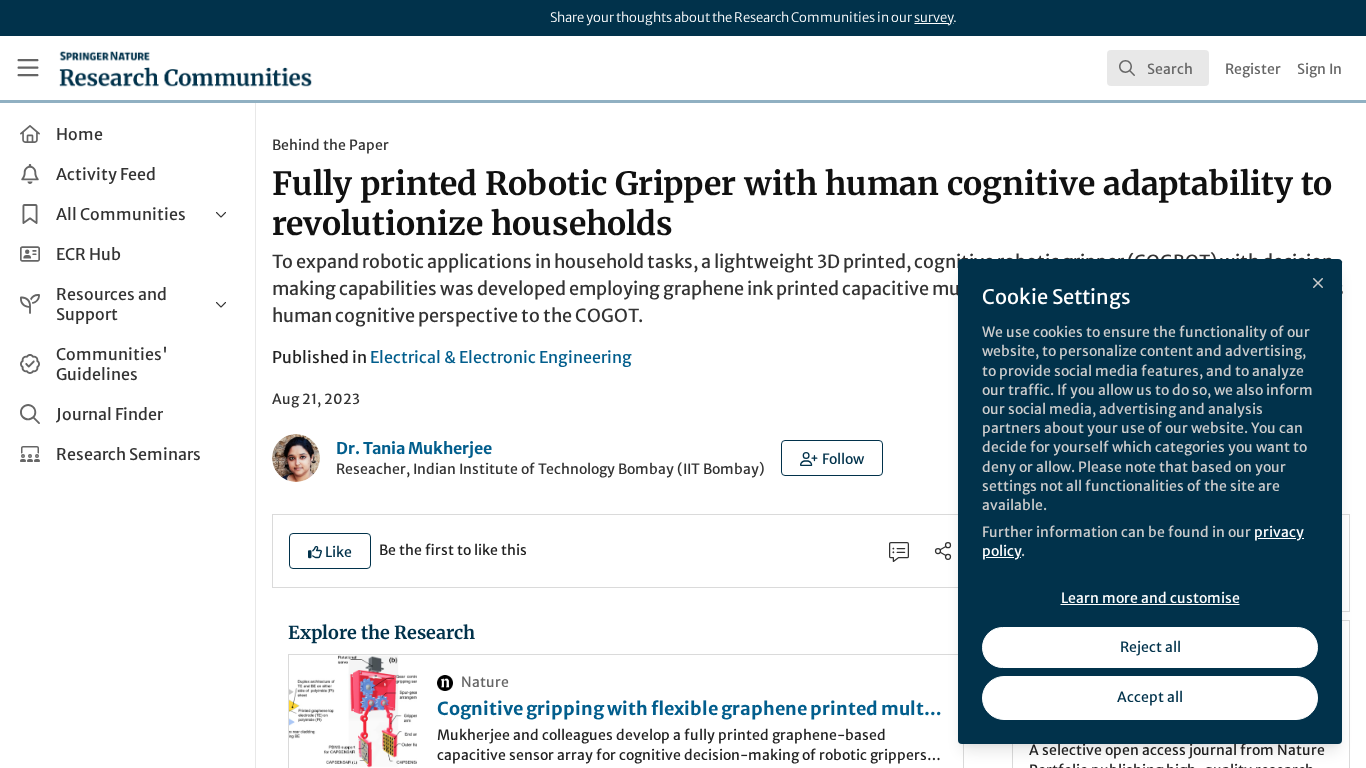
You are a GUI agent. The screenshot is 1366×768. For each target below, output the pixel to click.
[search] (1158, 68)
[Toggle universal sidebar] (28, 68)
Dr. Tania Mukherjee (414, 448)
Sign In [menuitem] (1319, 69)
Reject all (1150, 647)
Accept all (1150, 697)
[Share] (943, 551)
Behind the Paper (330, 145)
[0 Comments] (899, 551)
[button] (832, 458)
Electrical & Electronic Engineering (501, 357)
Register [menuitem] (1253, 69)
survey (933, 17)
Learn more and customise (1150, 598)
